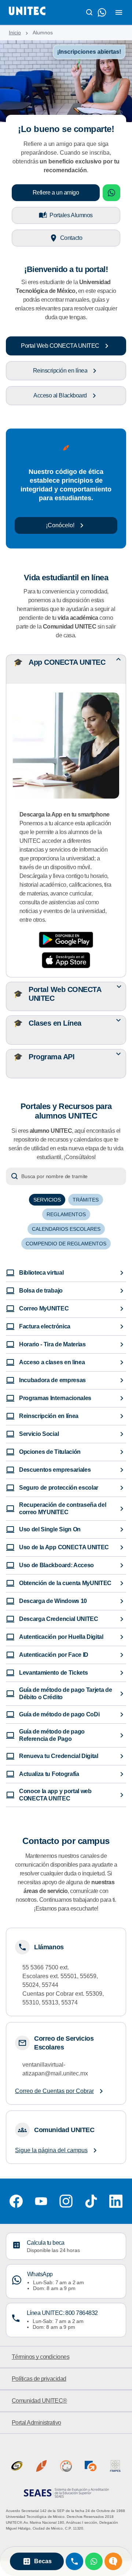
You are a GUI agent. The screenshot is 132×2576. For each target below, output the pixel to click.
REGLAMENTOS (66, 1214)
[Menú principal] (119, 12)
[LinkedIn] (116, 2201)
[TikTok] (91, 2201)
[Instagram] (66, 2201)
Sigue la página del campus (51, 2150)
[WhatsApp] (94, 2561)
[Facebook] (16, 2201)
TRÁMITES (86, 1200)
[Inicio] (27, 12)
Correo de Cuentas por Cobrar (54, 2091)
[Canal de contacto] (102, 12)
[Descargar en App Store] (66, 960)
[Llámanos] (74, 2561)
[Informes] (113, 2561)
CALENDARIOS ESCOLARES (66, 1229)
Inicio (15, 33)
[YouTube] (41, 2201)
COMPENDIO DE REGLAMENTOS (66, 1244)
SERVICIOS (47, 1200)
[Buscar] (89, 12)
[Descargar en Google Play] (66, 940)
